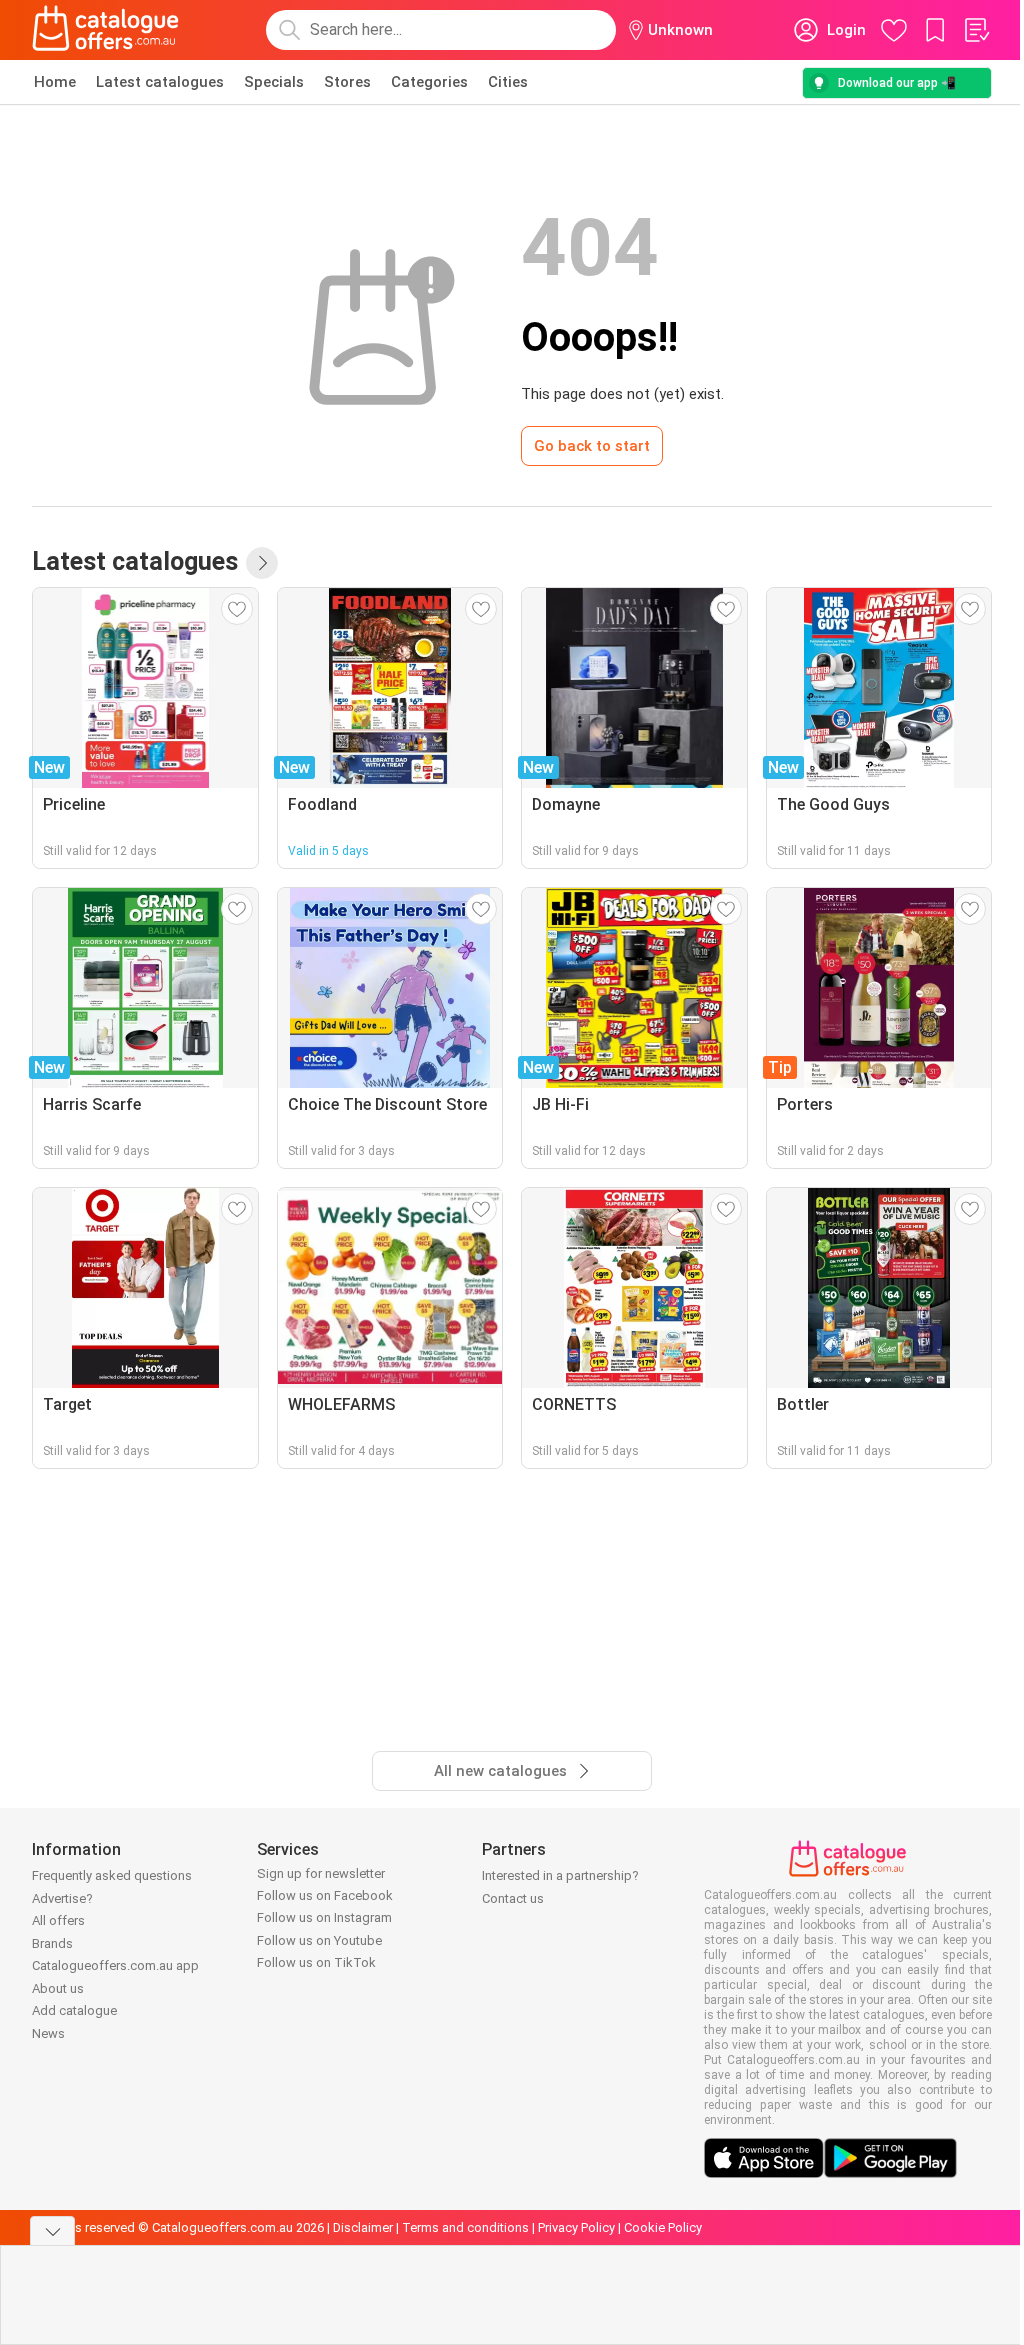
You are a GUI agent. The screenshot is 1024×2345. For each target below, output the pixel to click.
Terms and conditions (465, 2227)
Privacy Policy (576, 2227)
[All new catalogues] (262, 563)
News (48, 2033)
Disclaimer (363, 2227)
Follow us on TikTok (316, 1962)
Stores (347, 82)
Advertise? (62, 1898)
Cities (508, 82)
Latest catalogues (160, 82)
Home (55, 82)
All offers (58, 1920)
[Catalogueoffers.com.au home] (106, 30)
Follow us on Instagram (324, 1917)
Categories (429, 82)
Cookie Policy (663, 2227)
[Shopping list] (976, 30)
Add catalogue (74, 2010)
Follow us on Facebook (325, 1895)
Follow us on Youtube (319, 1940)
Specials (274, 82)
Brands (52, 1943)
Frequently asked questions (112, 1875)
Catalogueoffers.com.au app (115, 1965)
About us (58, 1988)
